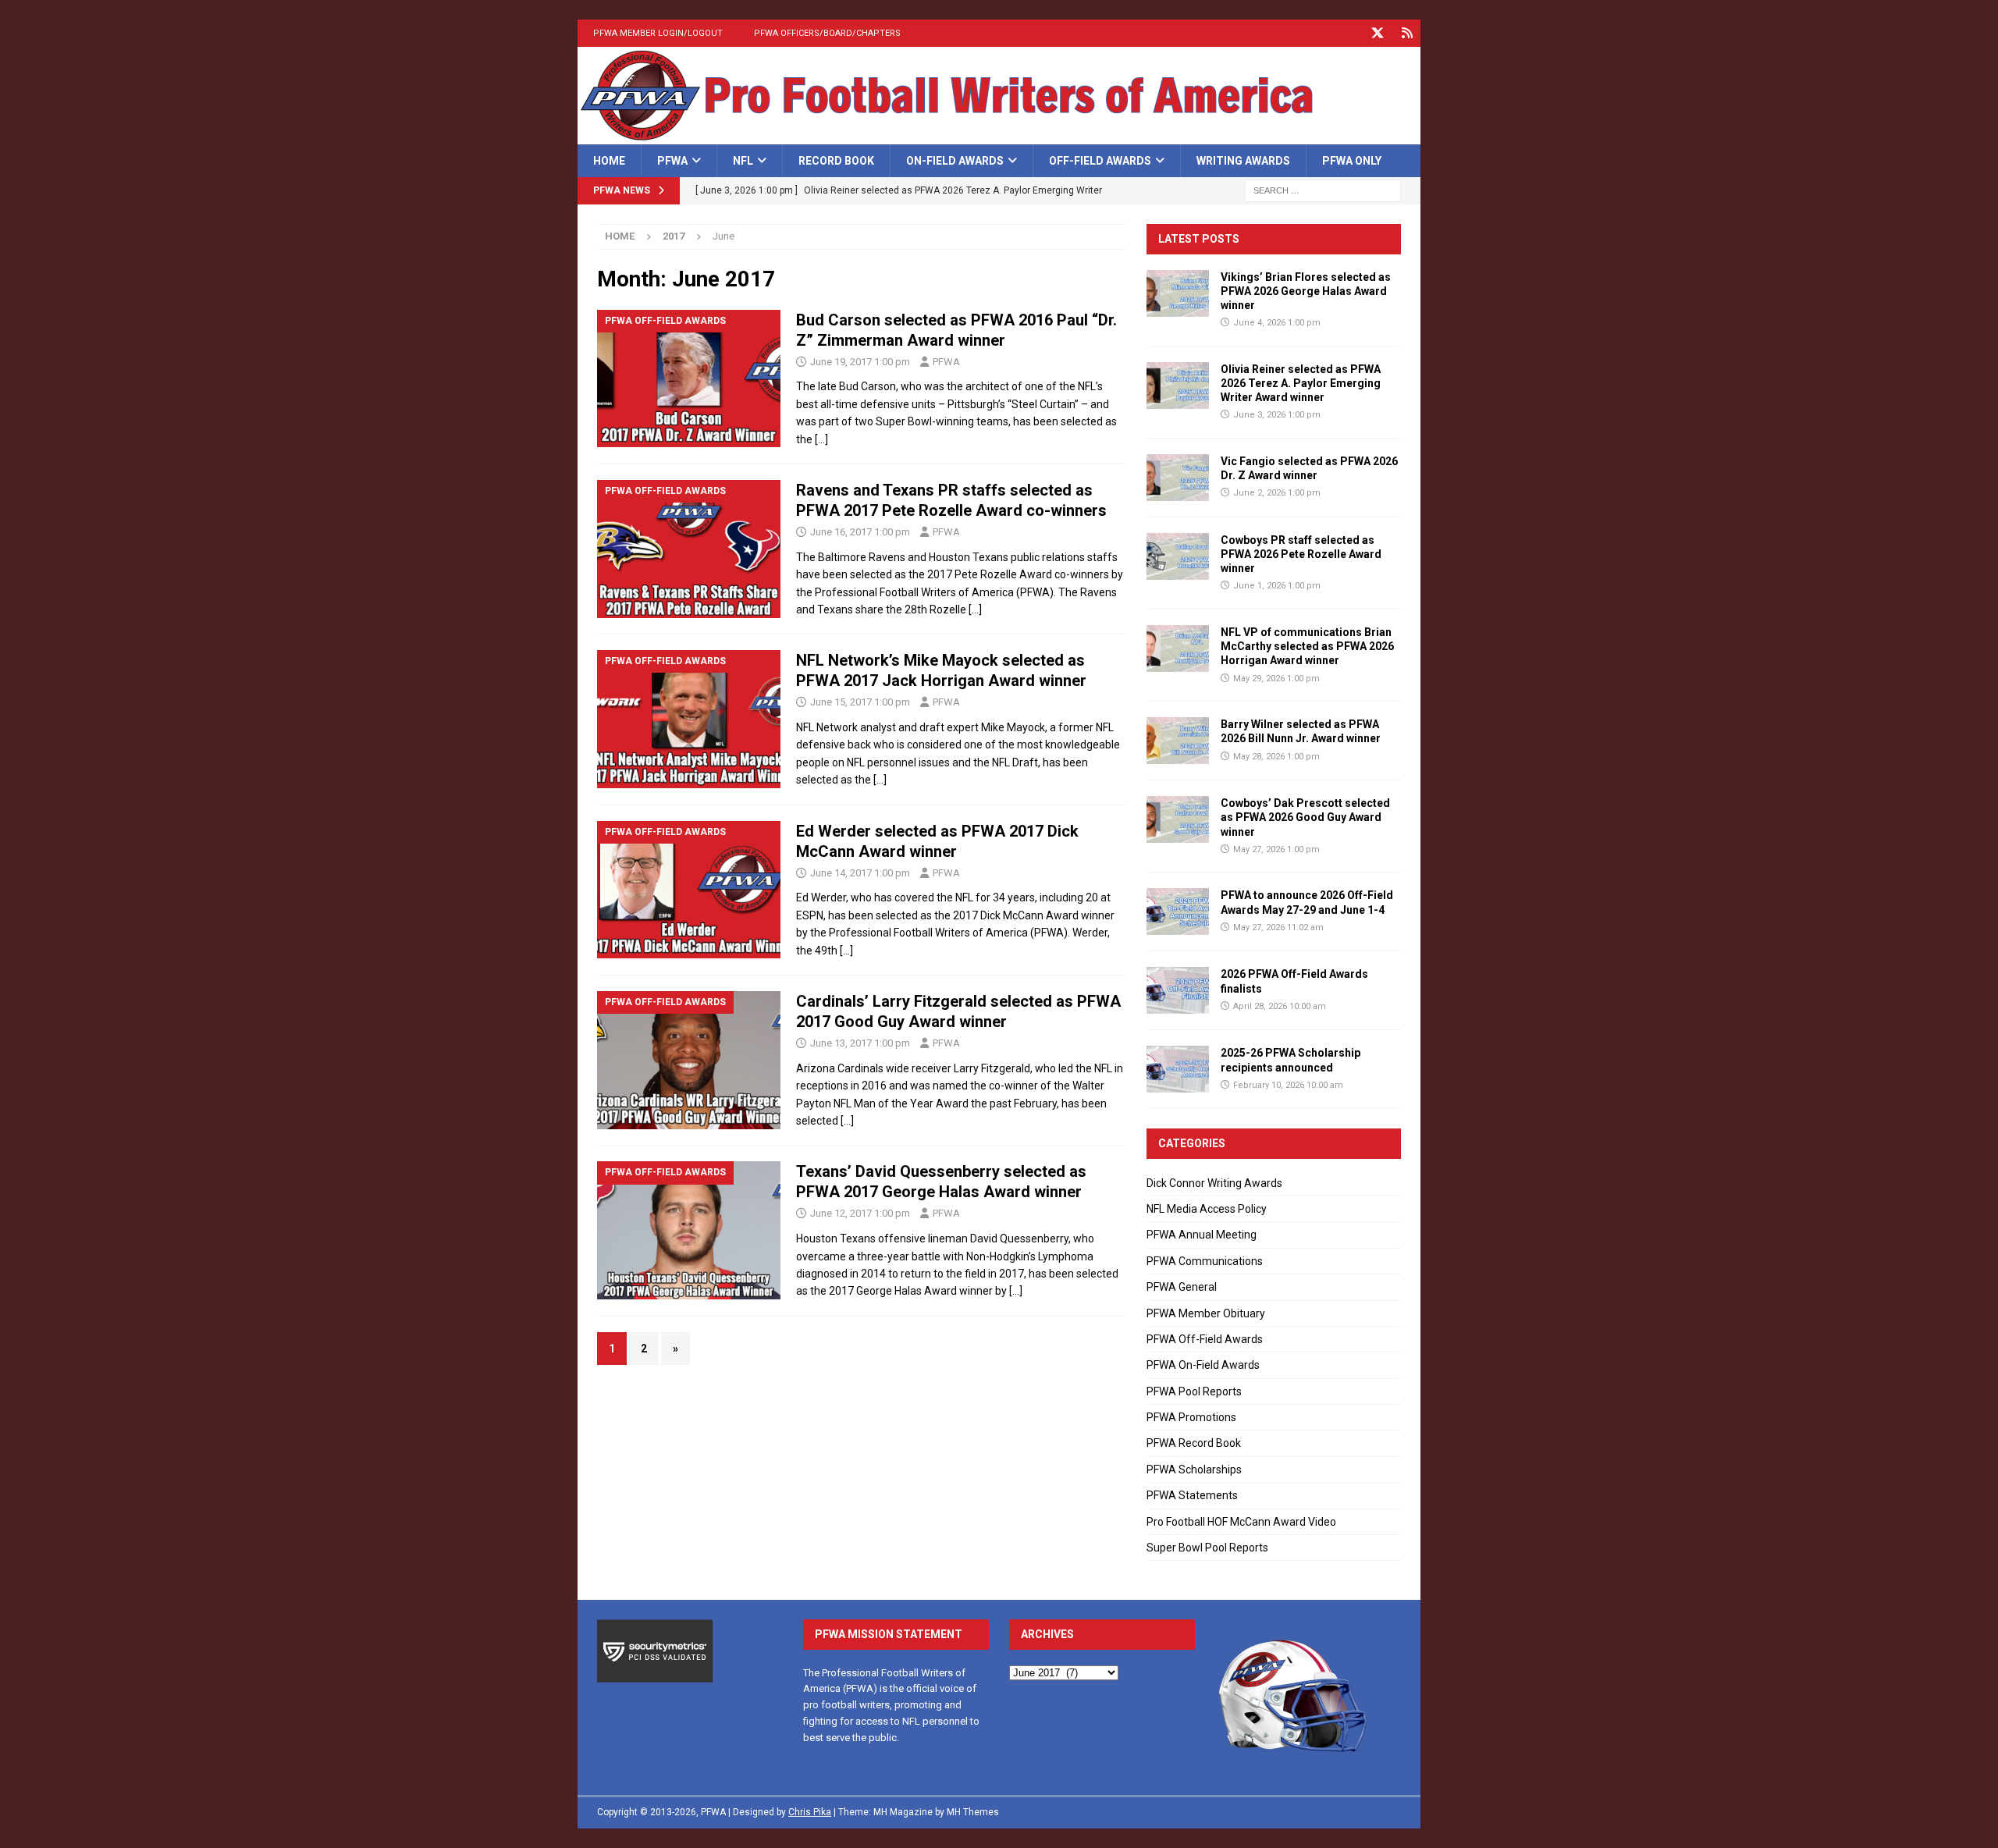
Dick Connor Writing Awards (1214, 1183)
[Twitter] (1377, 33)
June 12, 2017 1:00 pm (860, 1213)
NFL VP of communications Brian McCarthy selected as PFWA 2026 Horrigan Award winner (1307, 646)
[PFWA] (999, 136)
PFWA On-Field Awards (1203, 1365)
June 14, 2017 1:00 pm (860, 873)
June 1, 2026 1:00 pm (1277, 586)
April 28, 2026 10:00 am (1280, 1006)
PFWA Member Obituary (1206, 1313)
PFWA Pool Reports (1194, 1391)
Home (609, 161)
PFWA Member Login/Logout (658, 33)
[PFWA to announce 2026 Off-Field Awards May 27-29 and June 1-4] (1178, 912)
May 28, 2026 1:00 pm (1276, 757)
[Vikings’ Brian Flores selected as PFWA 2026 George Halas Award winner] (1178, 293)
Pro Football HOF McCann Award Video (1241, 1522)
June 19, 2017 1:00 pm (860, 362)
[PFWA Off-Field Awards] (689, 379)
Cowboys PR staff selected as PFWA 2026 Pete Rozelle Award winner (1301, 554)
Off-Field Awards (1100, 161)
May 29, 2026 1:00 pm (1276, 679)
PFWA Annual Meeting (1202, 1235)
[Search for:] (1323, 190)
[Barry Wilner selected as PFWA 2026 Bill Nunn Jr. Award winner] (1178, 741)
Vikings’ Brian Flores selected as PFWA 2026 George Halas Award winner (1306, 291)
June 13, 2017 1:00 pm (860, 1043)
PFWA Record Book (1194, 1443)
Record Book (836, 161)
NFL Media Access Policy (1207, 1209)
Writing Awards (1243, 161)
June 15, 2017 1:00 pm (860, 702)
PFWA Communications (1205, 1261)
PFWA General (1182, 1287)
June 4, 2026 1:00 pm (1277, 323)
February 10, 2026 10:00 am (1288, 1085)
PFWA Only (1352, 161)
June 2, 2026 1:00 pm (1277, 493)
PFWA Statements (1192, 1495)
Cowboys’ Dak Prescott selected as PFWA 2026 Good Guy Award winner (1305, 817)
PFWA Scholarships (1194, 1470)
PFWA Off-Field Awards (1205, 1339)
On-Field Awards (955, 161)
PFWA (672, 161)
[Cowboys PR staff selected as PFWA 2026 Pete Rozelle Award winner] (1178, 556)
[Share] (1407, 33)
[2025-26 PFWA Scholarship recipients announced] (1178, 1069)
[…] (821, 439)
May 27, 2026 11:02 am (1278, 928)
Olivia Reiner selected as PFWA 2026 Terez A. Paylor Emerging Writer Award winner (1301, 383)
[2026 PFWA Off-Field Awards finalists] (1178, 990)
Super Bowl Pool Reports (1207, 1548)
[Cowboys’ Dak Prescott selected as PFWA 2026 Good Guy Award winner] (1178, 819)
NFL (743, 161)
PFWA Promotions (1191, 1417)
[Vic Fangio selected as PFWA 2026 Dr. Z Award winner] (1178, 478)
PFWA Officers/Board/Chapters (827, 33)
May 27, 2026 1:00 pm (1276, 849)
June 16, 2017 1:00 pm (860, 532)
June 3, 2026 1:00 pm (1277, 415)
